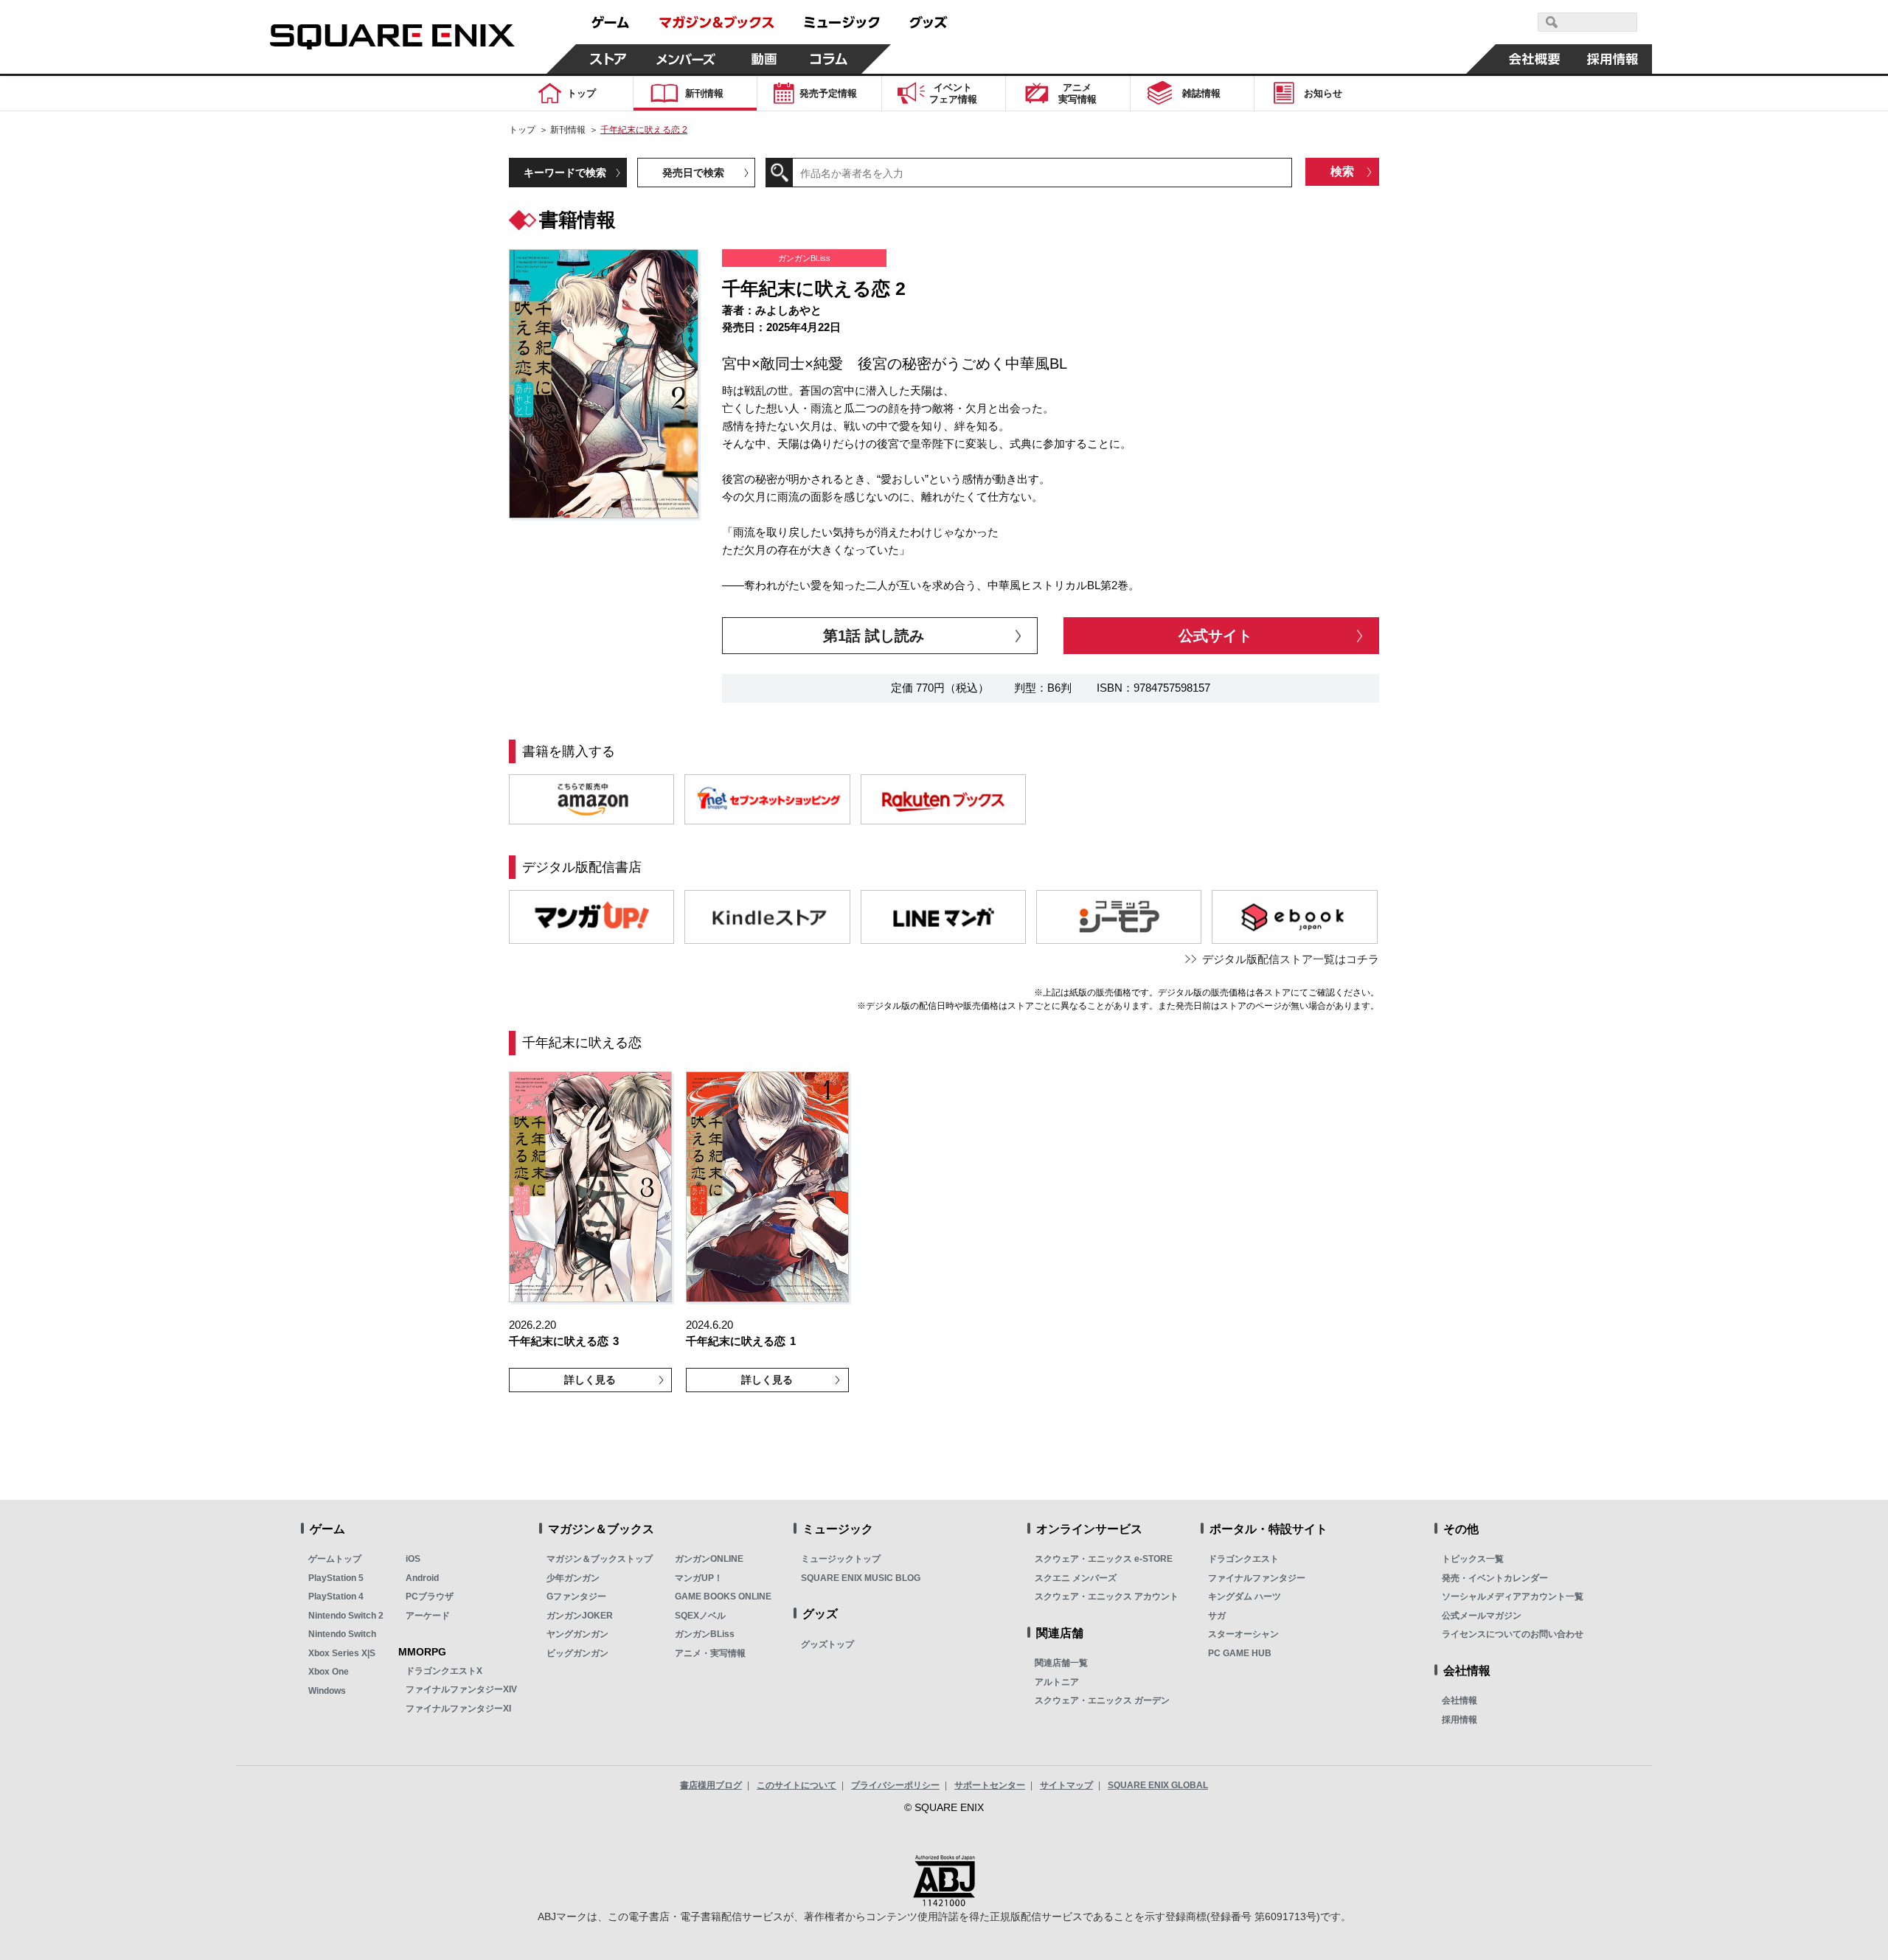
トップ (522, 130)
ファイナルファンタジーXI (458, 1709)
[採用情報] (1613, 59)
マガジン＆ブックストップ (600, 1559)
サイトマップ (1066, 1785)
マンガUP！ (699, 1578)
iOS (413, 1559)
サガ (1217, 1616)
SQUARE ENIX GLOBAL (1158, 1785)
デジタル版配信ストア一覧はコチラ (1291, 959)
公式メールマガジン (1482, 1616)
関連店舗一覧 (1061, 1663)
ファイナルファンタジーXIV (461, 1689)
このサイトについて (796, 1785)
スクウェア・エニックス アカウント (1107, 1596)
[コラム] (829, 59)
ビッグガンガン (577, 1653)
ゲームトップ (335, 1559)
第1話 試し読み (874, 636)
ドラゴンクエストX (444, 1671)
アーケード (428, 1616)
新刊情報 (568, 130)
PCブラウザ (430, 1596)
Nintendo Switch (342, 1634)
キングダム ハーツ (1245, 1596)
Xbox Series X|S (342, 1653)
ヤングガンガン (577, 1634)
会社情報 (1460, 1700)
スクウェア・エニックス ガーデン (1102, 1700)
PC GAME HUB (1240, 1653)
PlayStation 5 (336, 1578)
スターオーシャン (1243, 1634)
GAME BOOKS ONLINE (723, 1596)
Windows (327, 1691)
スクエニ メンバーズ (1076, 1578)
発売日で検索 (693, 173)
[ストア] (608, 59)
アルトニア (1057, 1682)
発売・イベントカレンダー (1495, 1578)
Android (422, 1578)
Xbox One (329, 1672)
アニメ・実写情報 (710, 1653)
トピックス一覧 (1473, 1559)
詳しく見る (590, 1380)
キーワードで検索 (565, 173)
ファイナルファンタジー (1257, 1578)
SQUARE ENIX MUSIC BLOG (861, 1578)
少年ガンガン (573, 1578)
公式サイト (1215, 636)
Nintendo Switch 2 (346, 1616)
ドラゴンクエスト (1243, 1559)
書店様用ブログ (711, 1785)
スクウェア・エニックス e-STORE (1104, 1559)
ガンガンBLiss (705, 1634)
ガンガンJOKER (580, 1616)
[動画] (764, 59)
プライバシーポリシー (895, 1785)
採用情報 (1460, 1720)
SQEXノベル (700, 1616)
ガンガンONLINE (709, 1559)
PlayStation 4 (336, 1596)
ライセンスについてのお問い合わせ (1513, 1634)
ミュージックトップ (841, 1559)
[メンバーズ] (686, 59)
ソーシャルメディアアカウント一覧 (1513, 1596)
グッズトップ (827, 1644)
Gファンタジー (576, 1596)
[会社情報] (1535, 59)
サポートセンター (990, 1785)
